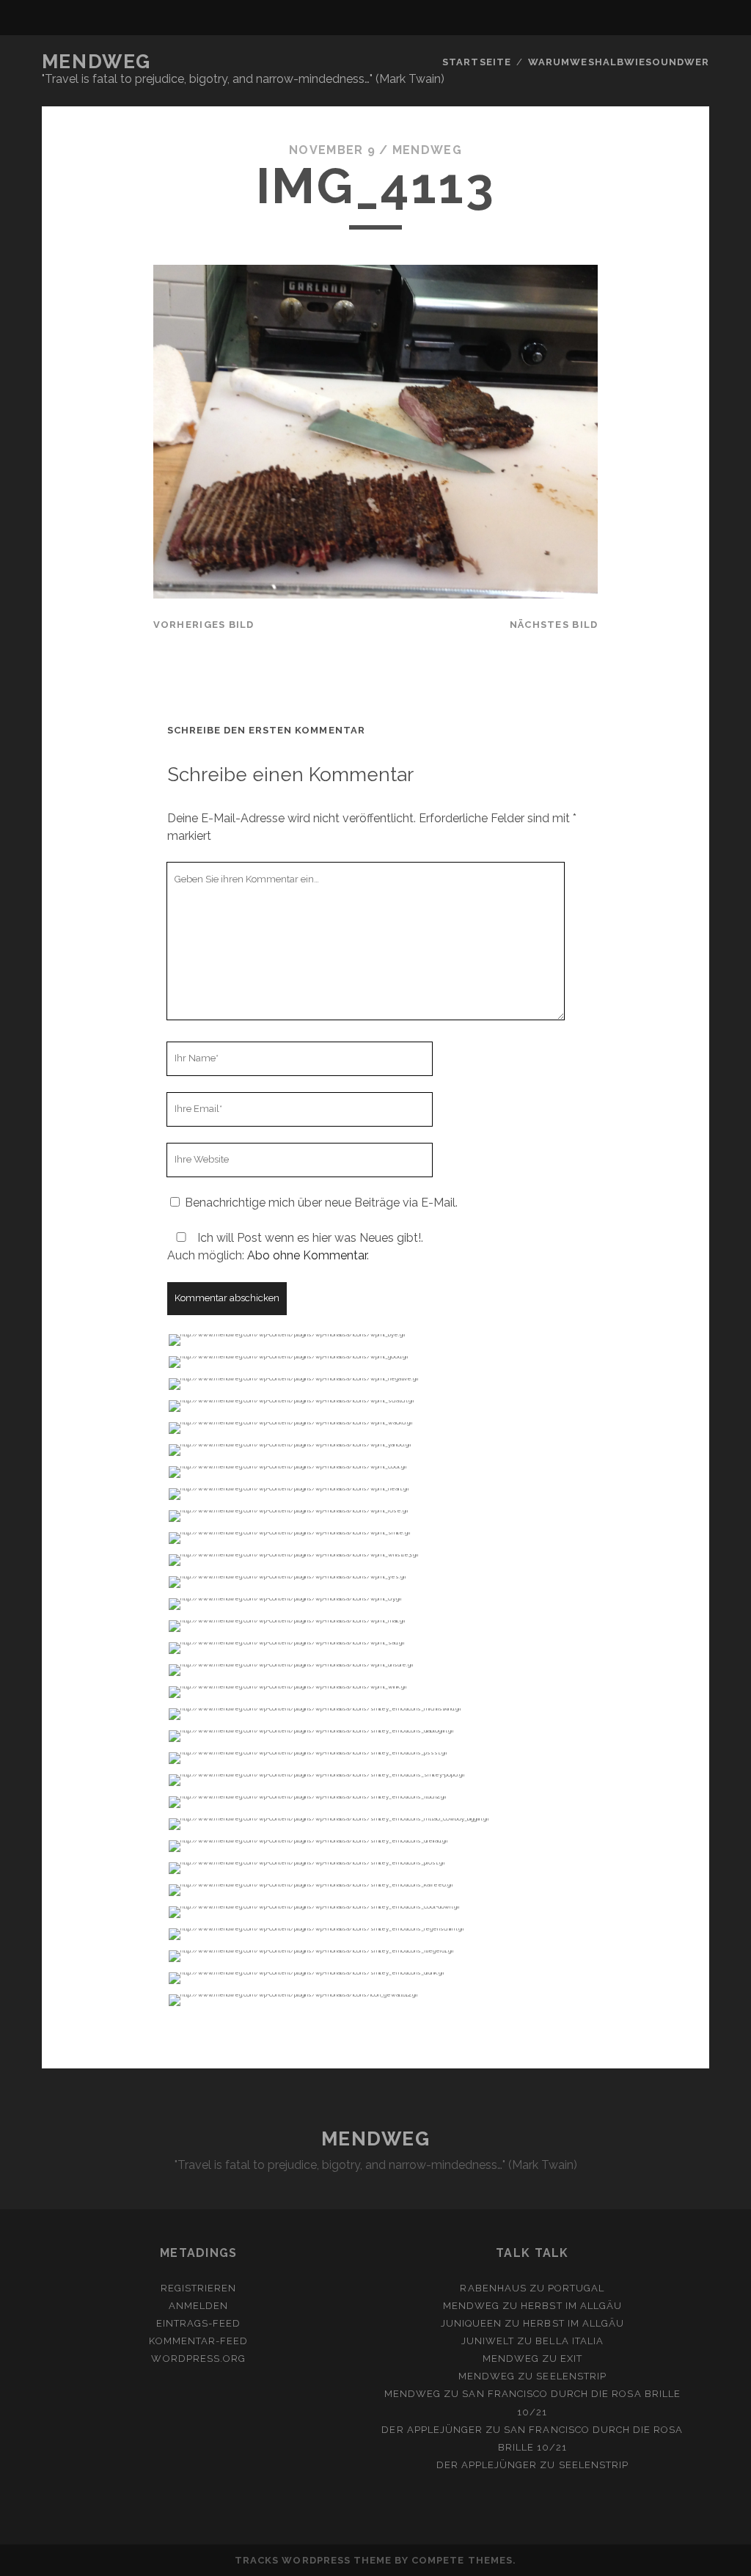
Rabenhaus (493, 2288)
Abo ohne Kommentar (307, 1255)
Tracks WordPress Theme (313, 2560)
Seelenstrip (571, 2376)
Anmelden (198, 2306)
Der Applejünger (432, 2430)
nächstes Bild (554, 625)
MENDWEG (96, 62)
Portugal (576, 2288)
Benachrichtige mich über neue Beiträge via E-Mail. (321, 1203)
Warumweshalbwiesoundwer (619, 62)
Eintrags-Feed (199, 2323)
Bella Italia (569, 2341)
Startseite (476, 62)
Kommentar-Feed (198, 2341)
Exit (571, 2359)
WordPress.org (198, 2359)
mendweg (427, 150)
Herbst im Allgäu (571, 2306)
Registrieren (199, 2288)
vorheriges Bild (204, 625)
